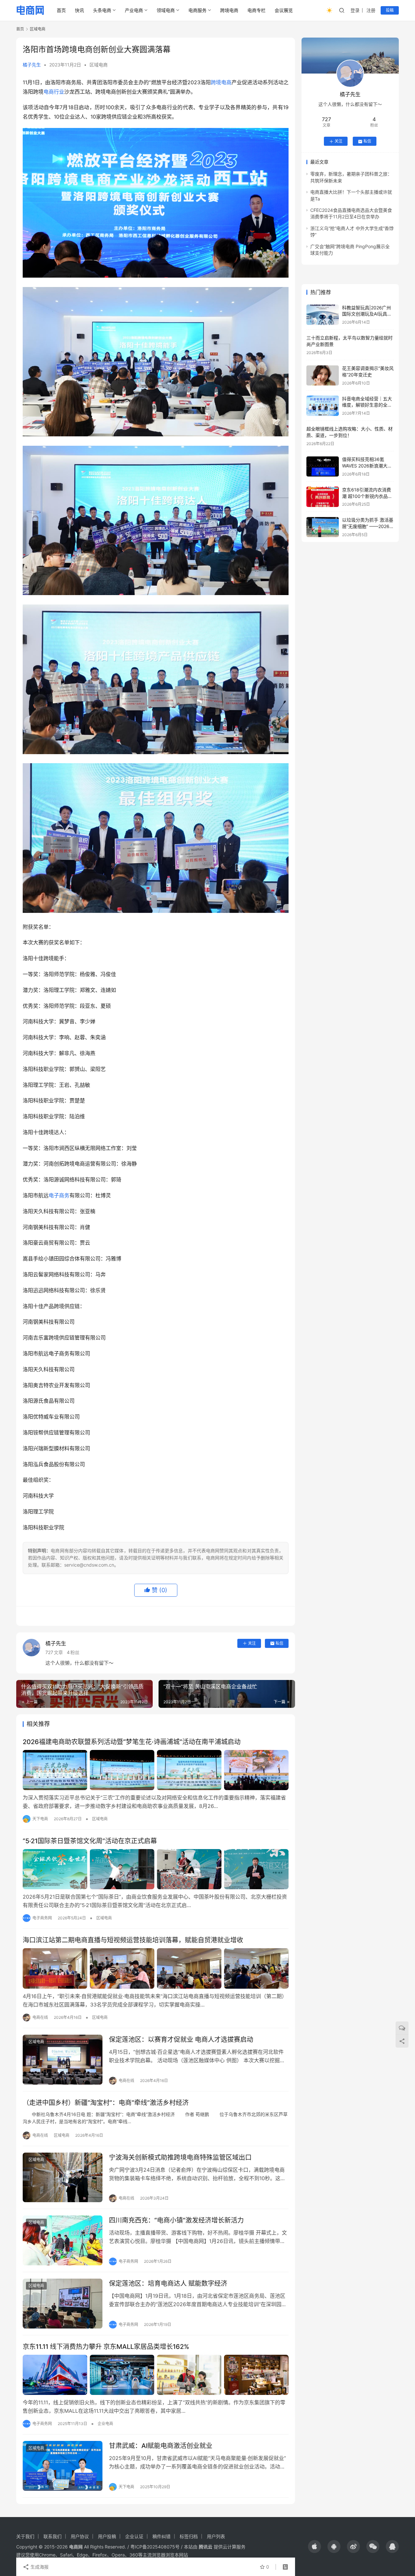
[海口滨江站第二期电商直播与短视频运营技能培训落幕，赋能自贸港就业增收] (156, 1968)
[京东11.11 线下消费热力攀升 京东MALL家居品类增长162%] (156, 2375)
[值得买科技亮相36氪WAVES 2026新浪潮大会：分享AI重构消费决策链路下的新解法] (323, 467)
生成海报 (39, 2567)
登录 (355, 10)
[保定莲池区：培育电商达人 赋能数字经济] (63, 2304)
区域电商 (99, 65)
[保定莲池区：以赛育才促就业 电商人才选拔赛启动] (63, 2060)
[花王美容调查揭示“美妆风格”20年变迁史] (323, 376)
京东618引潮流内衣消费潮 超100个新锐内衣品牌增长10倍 (367, 496)
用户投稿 (107, 2536)
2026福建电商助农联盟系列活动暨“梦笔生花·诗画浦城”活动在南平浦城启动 (132, 1742)
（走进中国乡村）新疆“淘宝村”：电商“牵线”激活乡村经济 (106, 2103)
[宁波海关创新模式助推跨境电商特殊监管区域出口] (63, 2178)
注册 (371, 10)
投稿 (390, 10)
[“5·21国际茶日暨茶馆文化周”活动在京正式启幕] (156, 1869)
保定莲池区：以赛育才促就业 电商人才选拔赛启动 (181, 2040)
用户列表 (216, 2536)
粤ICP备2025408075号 (155, 2547)
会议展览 (284, 10)
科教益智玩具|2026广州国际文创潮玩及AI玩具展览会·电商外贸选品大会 (367, 314)
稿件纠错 (161, 2536)
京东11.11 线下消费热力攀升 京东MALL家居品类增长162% (106, 2347)
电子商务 (59, 1195)
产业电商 (134, 10)
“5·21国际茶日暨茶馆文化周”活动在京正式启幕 (90, 1841)
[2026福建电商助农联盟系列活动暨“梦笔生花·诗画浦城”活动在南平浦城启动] (156, 1770)
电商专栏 (256, 10)
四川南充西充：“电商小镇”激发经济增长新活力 (176, 2220)
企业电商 (105, 2424)
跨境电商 (229, 10)
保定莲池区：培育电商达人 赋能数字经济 (168, 2283)
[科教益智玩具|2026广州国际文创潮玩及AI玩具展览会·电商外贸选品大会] (323, 315)
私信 (279, 1643)
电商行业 (54, 92)
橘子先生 (32, 65)
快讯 (79, 10)
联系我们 (53, 2536)
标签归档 (189, 2536)
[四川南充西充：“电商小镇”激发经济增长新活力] (63, 2240)
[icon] (314, 2547)
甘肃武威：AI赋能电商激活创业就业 (161, 2446)
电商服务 (197, 10)
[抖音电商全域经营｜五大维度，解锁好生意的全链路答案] (323, 406)
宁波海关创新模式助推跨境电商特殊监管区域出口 (180, 2157)
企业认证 (134, 2536)
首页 (61, 10)
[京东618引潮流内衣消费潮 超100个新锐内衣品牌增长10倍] (323, 497)
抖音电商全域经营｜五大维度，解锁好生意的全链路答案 (367, 405)
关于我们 (25, 2536)
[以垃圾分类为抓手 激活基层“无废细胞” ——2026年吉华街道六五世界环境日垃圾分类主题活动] (323, 527)
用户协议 (80, 2536)
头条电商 (102, 10)
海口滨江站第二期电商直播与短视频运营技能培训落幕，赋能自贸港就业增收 (133, 1940)
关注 (252, 1643)
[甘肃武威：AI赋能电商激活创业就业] (63, 2466)
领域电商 (166, 10)
